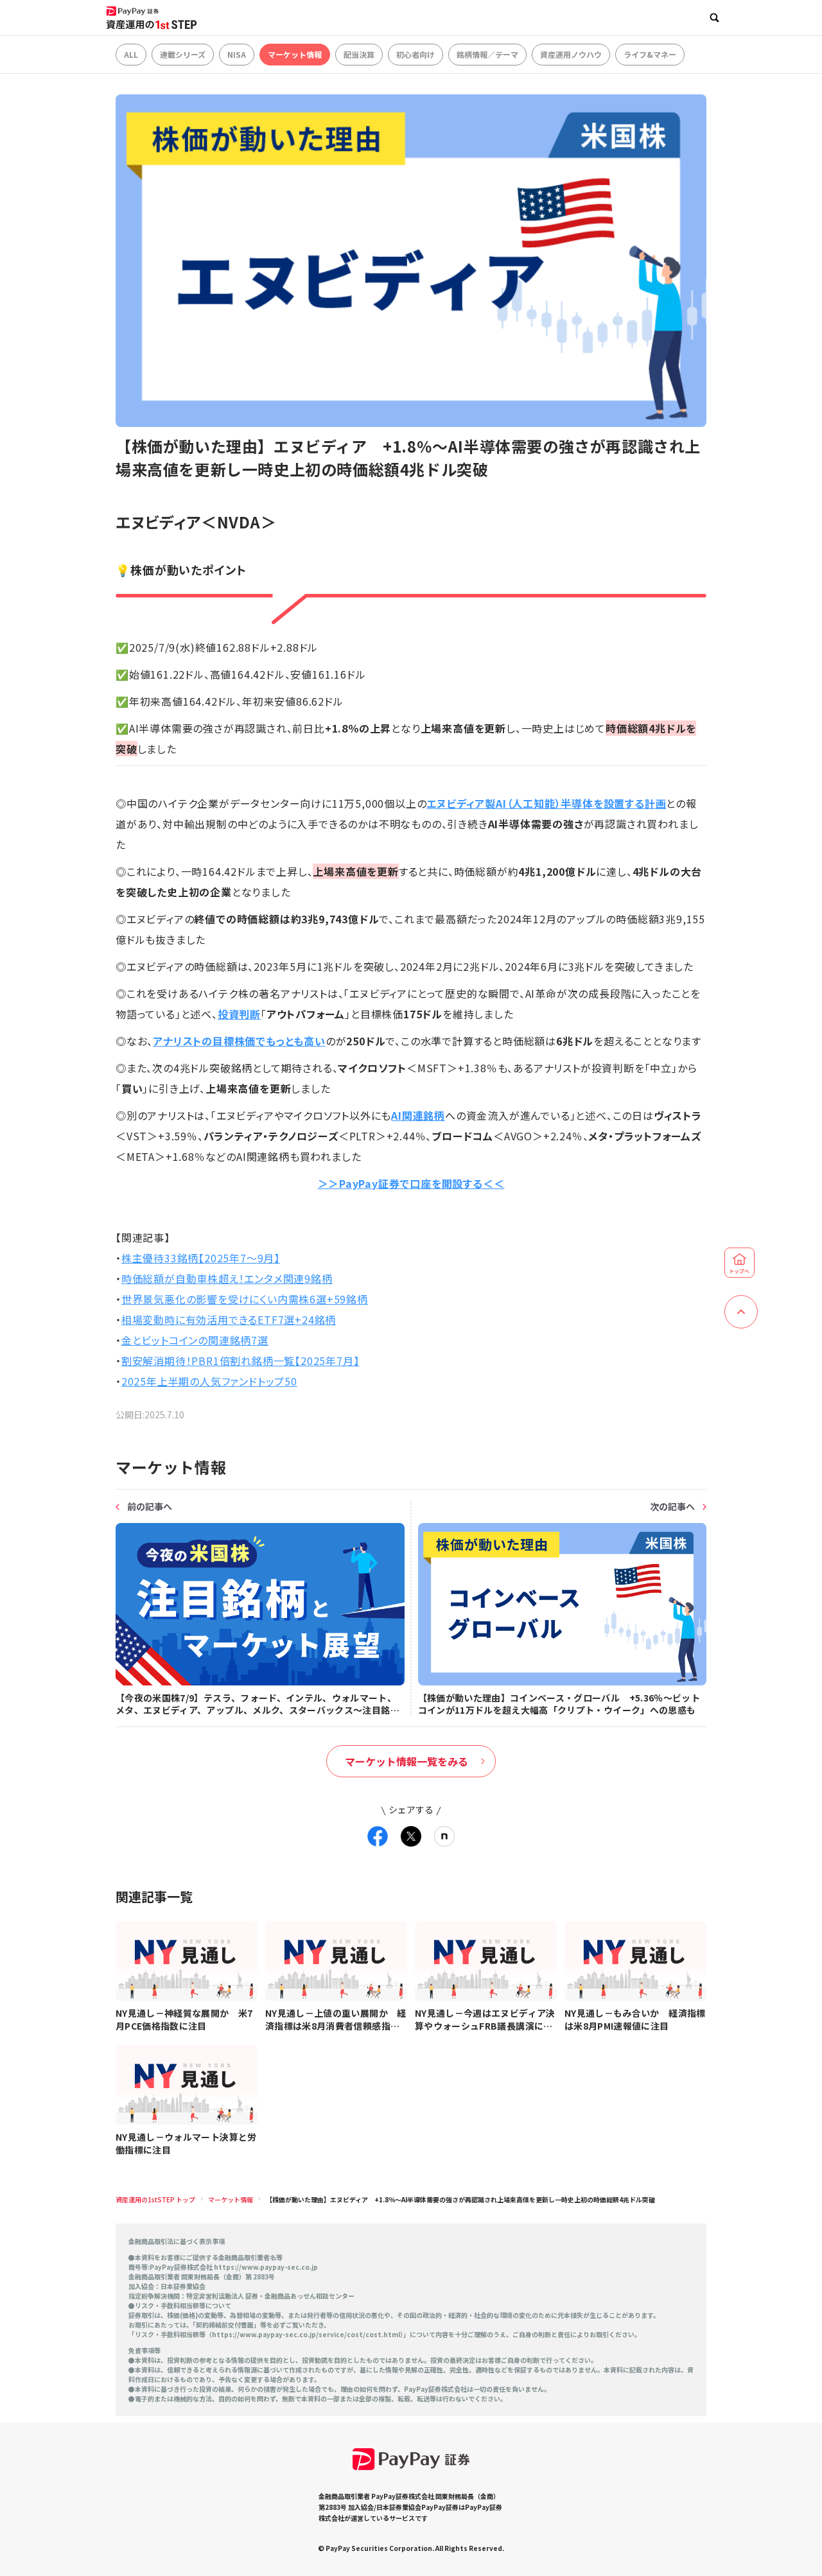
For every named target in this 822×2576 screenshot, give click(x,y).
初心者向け (415, 54)
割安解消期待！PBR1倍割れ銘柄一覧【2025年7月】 (240, 1361)
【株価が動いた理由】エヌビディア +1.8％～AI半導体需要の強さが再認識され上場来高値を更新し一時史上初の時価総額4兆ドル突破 (460, 2199)
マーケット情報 (295, 54)
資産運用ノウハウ (571, 54)
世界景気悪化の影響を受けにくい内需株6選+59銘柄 (245, 1299)
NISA (237, 54)
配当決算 (359, 54)
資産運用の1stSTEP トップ (155, 2199)
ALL (131, 54)
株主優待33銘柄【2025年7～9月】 (201, 1258)
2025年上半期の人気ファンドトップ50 (209, 1381)
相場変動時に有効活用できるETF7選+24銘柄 (229, 1319)
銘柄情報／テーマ (487, 54)
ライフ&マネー (650, 54)
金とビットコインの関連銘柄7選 (195, 1340)
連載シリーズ (183, 54)
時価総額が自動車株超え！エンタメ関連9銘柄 (227, 1278)
